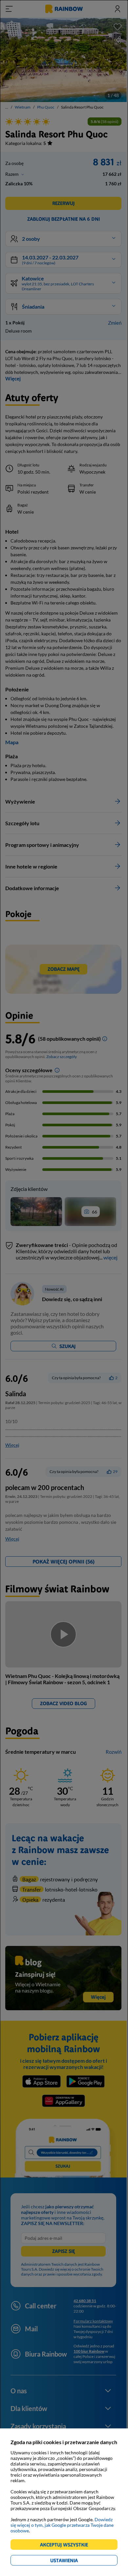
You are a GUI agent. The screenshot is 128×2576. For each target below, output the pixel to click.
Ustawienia (75, 2561)
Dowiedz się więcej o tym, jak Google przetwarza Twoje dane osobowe (62, 2525)
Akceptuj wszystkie (67, 2546)
